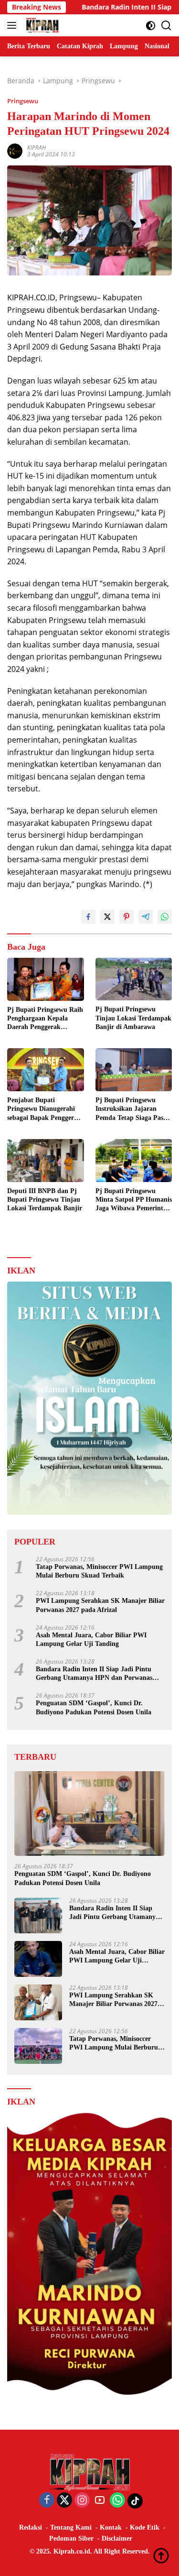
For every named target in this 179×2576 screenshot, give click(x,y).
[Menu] (14, 25)
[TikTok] (135, 2501)
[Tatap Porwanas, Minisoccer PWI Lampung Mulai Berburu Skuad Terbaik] (38, 2046)
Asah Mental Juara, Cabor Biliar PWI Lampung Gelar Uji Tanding (91, 1639)
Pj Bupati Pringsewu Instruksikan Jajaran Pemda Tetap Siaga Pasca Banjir (132, 1109)
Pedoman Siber (71, 2538)
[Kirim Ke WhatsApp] (165, 917)
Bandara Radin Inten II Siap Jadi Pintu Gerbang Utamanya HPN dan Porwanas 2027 (94, 1674)
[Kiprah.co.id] (41, 25)
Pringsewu (23, 101)
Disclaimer (117, 2538)
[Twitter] (64, 2501)
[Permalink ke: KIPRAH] (15, 150)
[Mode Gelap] (151, 26)
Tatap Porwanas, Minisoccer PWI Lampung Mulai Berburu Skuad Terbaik (99, 1571)
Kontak (111, 2527)
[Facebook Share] (88, 917)
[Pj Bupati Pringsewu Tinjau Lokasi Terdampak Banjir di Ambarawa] (134, 979)
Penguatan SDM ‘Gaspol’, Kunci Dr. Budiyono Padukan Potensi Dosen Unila (94, 1707)
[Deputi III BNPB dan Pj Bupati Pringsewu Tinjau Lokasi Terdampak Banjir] (46, 1161)
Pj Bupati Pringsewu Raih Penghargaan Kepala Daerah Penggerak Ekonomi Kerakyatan (45, 1019)
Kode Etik (145, 2527)
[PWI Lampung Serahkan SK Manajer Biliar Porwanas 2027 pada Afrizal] (38, 2002)
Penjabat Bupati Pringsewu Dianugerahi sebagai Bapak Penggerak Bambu (44, 1109)
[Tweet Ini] (107, 917)
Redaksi (31, 2527)
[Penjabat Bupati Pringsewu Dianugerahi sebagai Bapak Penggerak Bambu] (46, 1070)
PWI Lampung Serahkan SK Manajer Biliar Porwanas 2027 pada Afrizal (100, 1605)
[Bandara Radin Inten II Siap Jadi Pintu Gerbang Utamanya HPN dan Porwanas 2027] (38, 1915)
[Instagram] (82, 2501)
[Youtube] (100, 2501)
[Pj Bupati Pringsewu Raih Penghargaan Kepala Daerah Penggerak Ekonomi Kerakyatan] (46, 979)
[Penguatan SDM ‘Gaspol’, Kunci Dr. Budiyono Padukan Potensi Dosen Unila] (89, 1814)
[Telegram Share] (146, 917)
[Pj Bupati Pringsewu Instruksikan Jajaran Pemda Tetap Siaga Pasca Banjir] (134, 1070)
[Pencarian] (166, 26)
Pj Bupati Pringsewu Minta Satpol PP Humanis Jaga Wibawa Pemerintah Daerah (134, 1200)
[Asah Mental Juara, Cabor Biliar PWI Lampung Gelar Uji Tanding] (38, 1959)
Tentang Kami (71, 2527)
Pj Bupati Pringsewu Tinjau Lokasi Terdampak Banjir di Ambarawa (133, 1018)
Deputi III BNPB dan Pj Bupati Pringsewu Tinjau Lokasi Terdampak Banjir (45, 1200)
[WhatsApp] (117, 2501)
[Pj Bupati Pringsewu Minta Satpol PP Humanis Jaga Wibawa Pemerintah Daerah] (134, 1161)
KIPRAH (37, 148)
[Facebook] (47, 2501)
